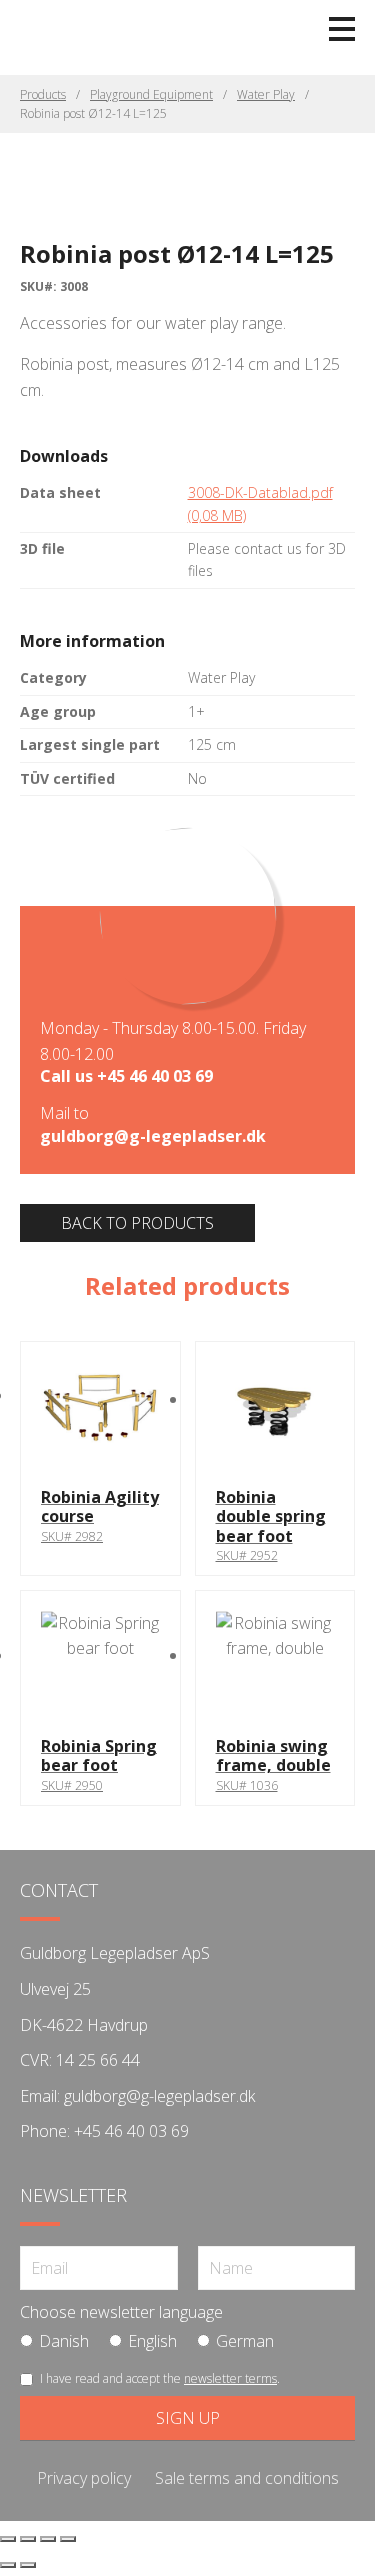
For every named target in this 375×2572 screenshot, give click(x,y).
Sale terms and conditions (247, 2478)
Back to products (137, 1223)
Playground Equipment (151, 94)
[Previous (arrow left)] (8, 2565)
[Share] (48, 2539)
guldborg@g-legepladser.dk (153, 1136)
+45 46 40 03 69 (155, 1076)
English (152, 2341)
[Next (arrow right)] (28, 2565)
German (245, 2341)
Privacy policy (84, 2478)
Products (43, 94)
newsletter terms (230, 2378)
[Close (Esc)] (68, 2539)
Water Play (266, 94)
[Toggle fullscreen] (28, 2539)
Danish (64, 2341)
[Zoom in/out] (8, 2539)
